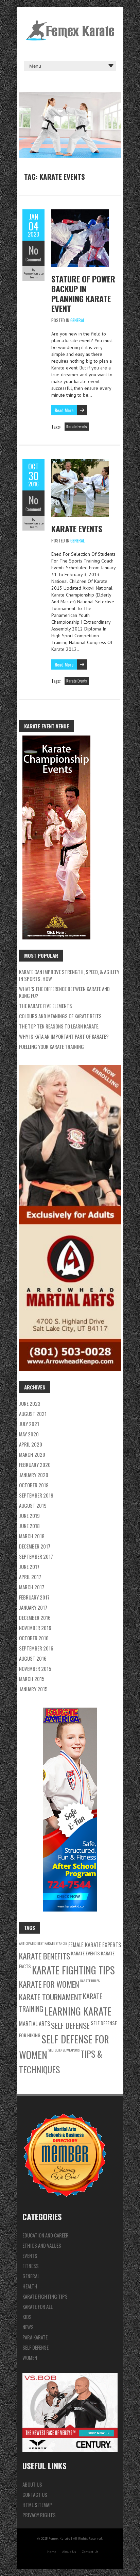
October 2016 (34, 1638)
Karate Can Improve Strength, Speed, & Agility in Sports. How (69, 975)
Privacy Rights (39, 2515)
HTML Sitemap (37, 2505)
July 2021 (29, 1424)
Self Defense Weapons (64, 2050)
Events (30, 2255)
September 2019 (36, 1495)
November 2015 (35, 1669)
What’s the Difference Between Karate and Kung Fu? (64, 992)
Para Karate (35, 2337)
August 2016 (33, 1658)
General (77, 320)
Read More (64, 410)
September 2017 (36, 1556)
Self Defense (70, 2025)
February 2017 (34, 1597)
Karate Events (77, 427)
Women (30, 2357)
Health (30, 2286)
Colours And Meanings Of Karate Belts (60, 1016)
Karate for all (38, 2306)
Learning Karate (78, 2011)
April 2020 (31, 1444)
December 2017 (35, 1546)
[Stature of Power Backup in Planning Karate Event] (80, 213)
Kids (27, 2317)
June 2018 (29, 1526)
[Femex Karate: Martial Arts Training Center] (70, 24)
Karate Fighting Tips (73, 1970)
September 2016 (36, 1648)
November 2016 (35, 1628)
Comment (33, 259)
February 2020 (35, 1465)
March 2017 (32, 1587)
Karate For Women (49, 1984)
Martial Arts (34, 2024)
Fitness (31, 2266)
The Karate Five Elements (46, 1006)
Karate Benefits (45, 1956)
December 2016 (35, 1618)
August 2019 (33, 1505)
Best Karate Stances (52, 1943)
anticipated (28, 1943)
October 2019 (34, 1485)
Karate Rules (90, 1981)
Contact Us (35, 2494)
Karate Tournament (50, 1997)
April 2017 (30, 1577)
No (33, 250)
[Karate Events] (80, 463)
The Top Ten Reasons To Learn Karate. (59, 1026)
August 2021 (33, 1414)
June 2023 (30, 1403)
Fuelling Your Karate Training (51, 1047)
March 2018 (32, 1536)
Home (52, 2552)
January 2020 (34, 1475)
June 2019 (29, 1516)
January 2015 (33, 1689)
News (28, 2327)
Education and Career (46, 2235)
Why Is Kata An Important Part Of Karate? (64, 1036)
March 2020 (32, 1454)
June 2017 (29, 1567)
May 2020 (29, 1434)
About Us (32, 2484)
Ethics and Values (42, 2245)
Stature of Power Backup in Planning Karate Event (83, 293)
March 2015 (32, 1679)
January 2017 (33, 1607)
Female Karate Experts (95, 1945)
